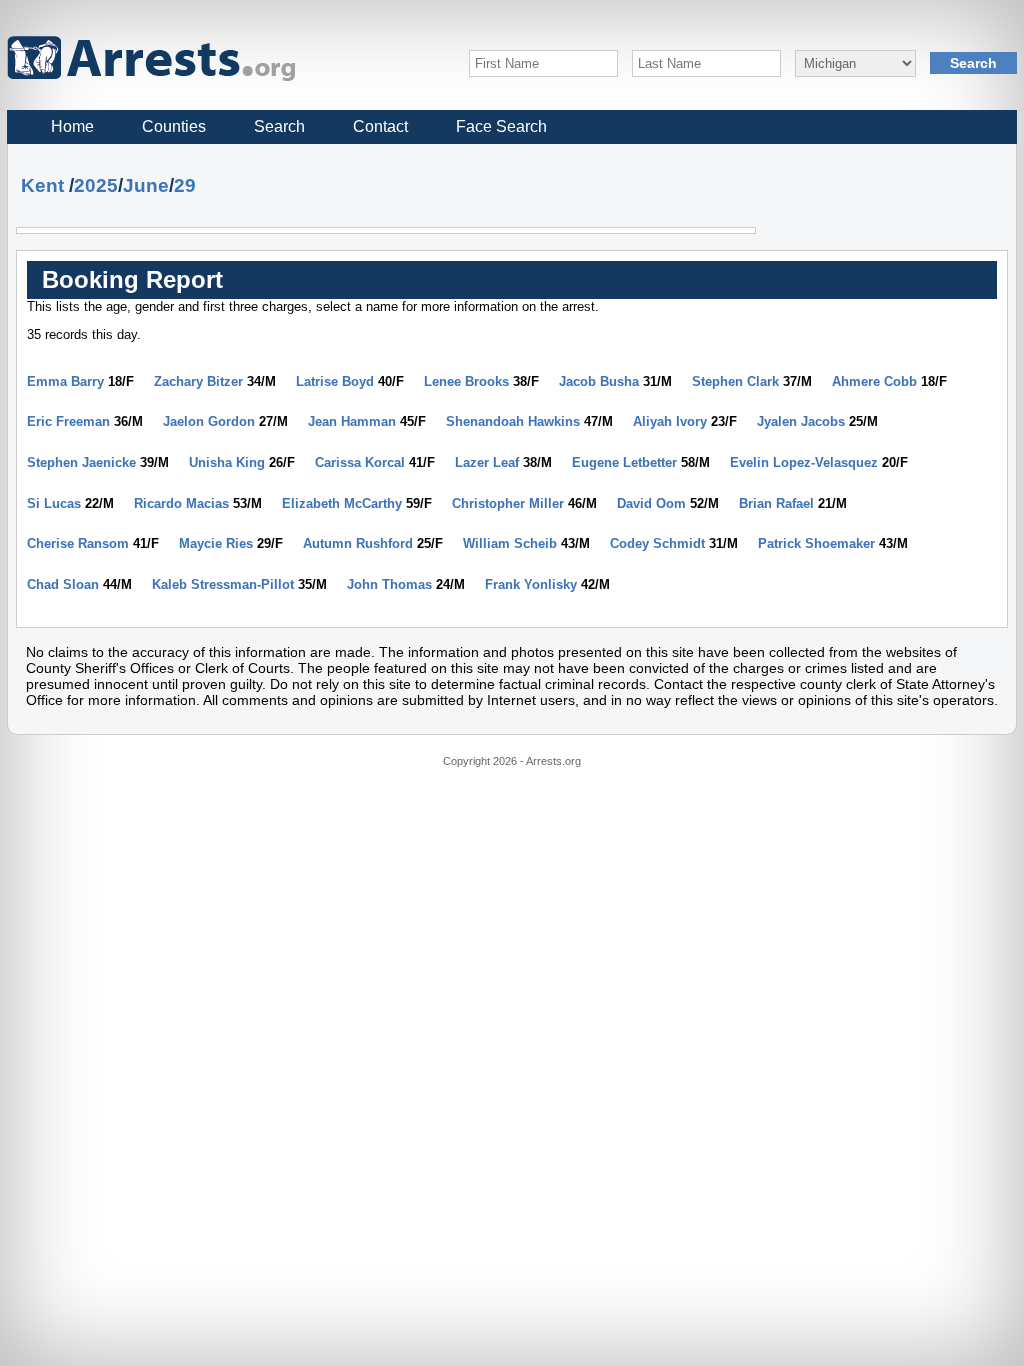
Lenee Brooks (466, 381)
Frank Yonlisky (531, 584)
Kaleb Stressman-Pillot (223, 584)
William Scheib (510, 543)
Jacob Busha (599, 381)
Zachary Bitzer (198, 381)
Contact (380, 126)
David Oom (651, 503)
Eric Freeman (68, 421)
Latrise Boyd (335, 381)
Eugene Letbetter (624, 462)
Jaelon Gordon (209, 421)
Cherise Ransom (78, 543)
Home (72, 126)
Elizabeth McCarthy (342, 503)
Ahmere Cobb (874, 381)
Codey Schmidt (657, 543)
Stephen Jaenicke (81, 462)
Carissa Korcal (360, 462)
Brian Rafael (776, 503)
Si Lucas (54, 503)
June (146, 185)
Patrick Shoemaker (816, 543)
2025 (96, 185)
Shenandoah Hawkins (513, 421)
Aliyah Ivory (670, 421)
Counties (174, 126)
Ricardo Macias (181, 503)
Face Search (501, 126)
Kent (42, 185)
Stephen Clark (735, 381)
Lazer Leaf (487, 462)
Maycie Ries (216, 543)
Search (279, 126)
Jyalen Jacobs (801, 421)
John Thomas (389, 584)
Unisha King (227, 462)
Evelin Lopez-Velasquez (804, 462)
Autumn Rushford (358, 543)
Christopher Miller (508, 503)
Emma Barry (65, 381)
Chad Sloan (63, 584)
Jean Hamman (352, 421)
